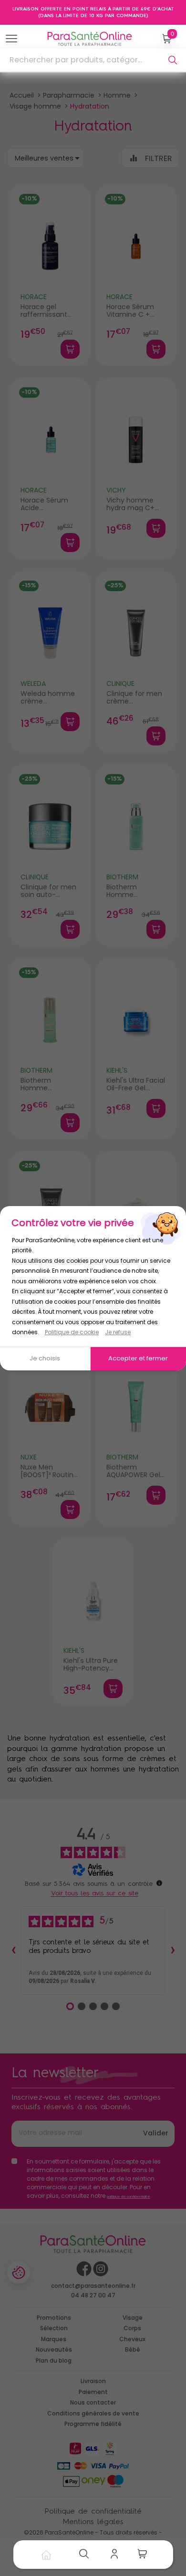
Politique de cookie (72, 1332)
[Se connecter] (117, 2555)
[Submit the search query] (173, 60)
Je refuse (118, 1332)
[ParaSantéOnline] (92, 39)
